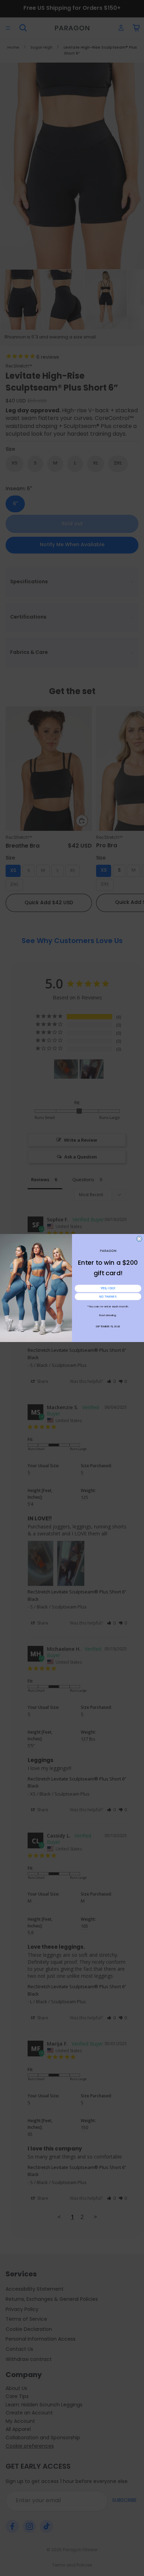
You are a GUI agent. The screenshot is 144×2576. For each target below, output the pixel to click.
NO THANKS (108, 1297)
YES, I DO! (108, 1288)
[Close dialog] (139, 1239)
